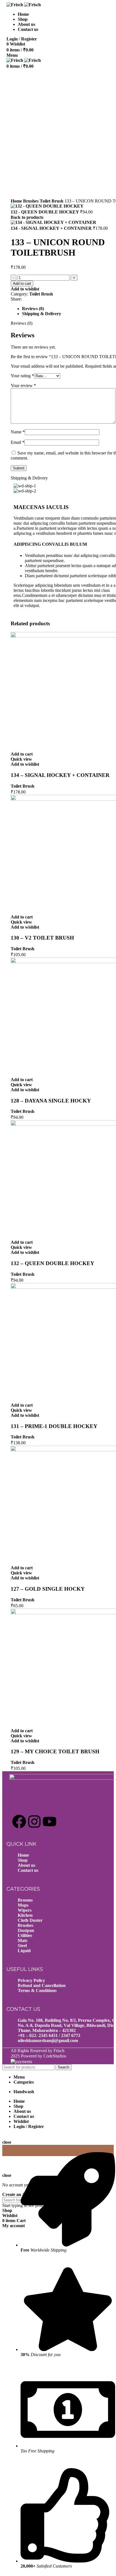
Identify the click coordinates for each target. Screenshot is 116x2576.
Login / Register (29, 2126)
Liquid (24, 1951)
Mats (23, 1940)
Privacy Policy (31, 1980)
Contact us (28, 1870)
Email (18, 442)
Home (17, 201)
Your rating (22, 376)
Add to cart (22, 284)
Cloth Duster (30, 1920)
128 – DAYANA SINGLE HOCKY (51, 1101)
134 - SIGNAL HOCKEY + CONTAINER (52, 228)
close (7, 2142)
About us (26, 1865)
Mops (23, 1905)
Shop (23, 1860)
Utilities (25, 1935)
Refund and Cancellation (42, 1985)
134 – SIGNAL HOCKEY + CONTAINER (60, 775)
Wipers (25, 1910)
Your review (23, 386)
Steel (22, 1946)
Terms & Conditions (37, 1990)
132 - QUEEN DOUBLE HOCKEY (45, 212)
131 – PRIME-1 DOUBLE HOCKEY (54, 1426)
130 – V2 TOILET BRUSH (42, 938)
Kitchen (25, 1915)
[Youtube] (50, 1822)
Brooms (25, 1900)
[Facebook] (19, 1822)
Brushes (31, 201)
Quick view (21, 759)
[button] (22, 754)
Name (18, 432)
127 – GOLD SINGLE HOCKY (48, 1589)
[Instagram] (34, 1822)
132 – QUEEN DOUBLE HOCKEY (53, 1263)
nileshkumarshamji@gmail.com (48, 2040)
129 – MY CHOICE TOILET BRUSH (55, 1751)
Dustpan (26, 1930)
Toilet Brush (52, 201)
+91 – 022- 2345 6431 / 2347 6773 (49, 2035)
